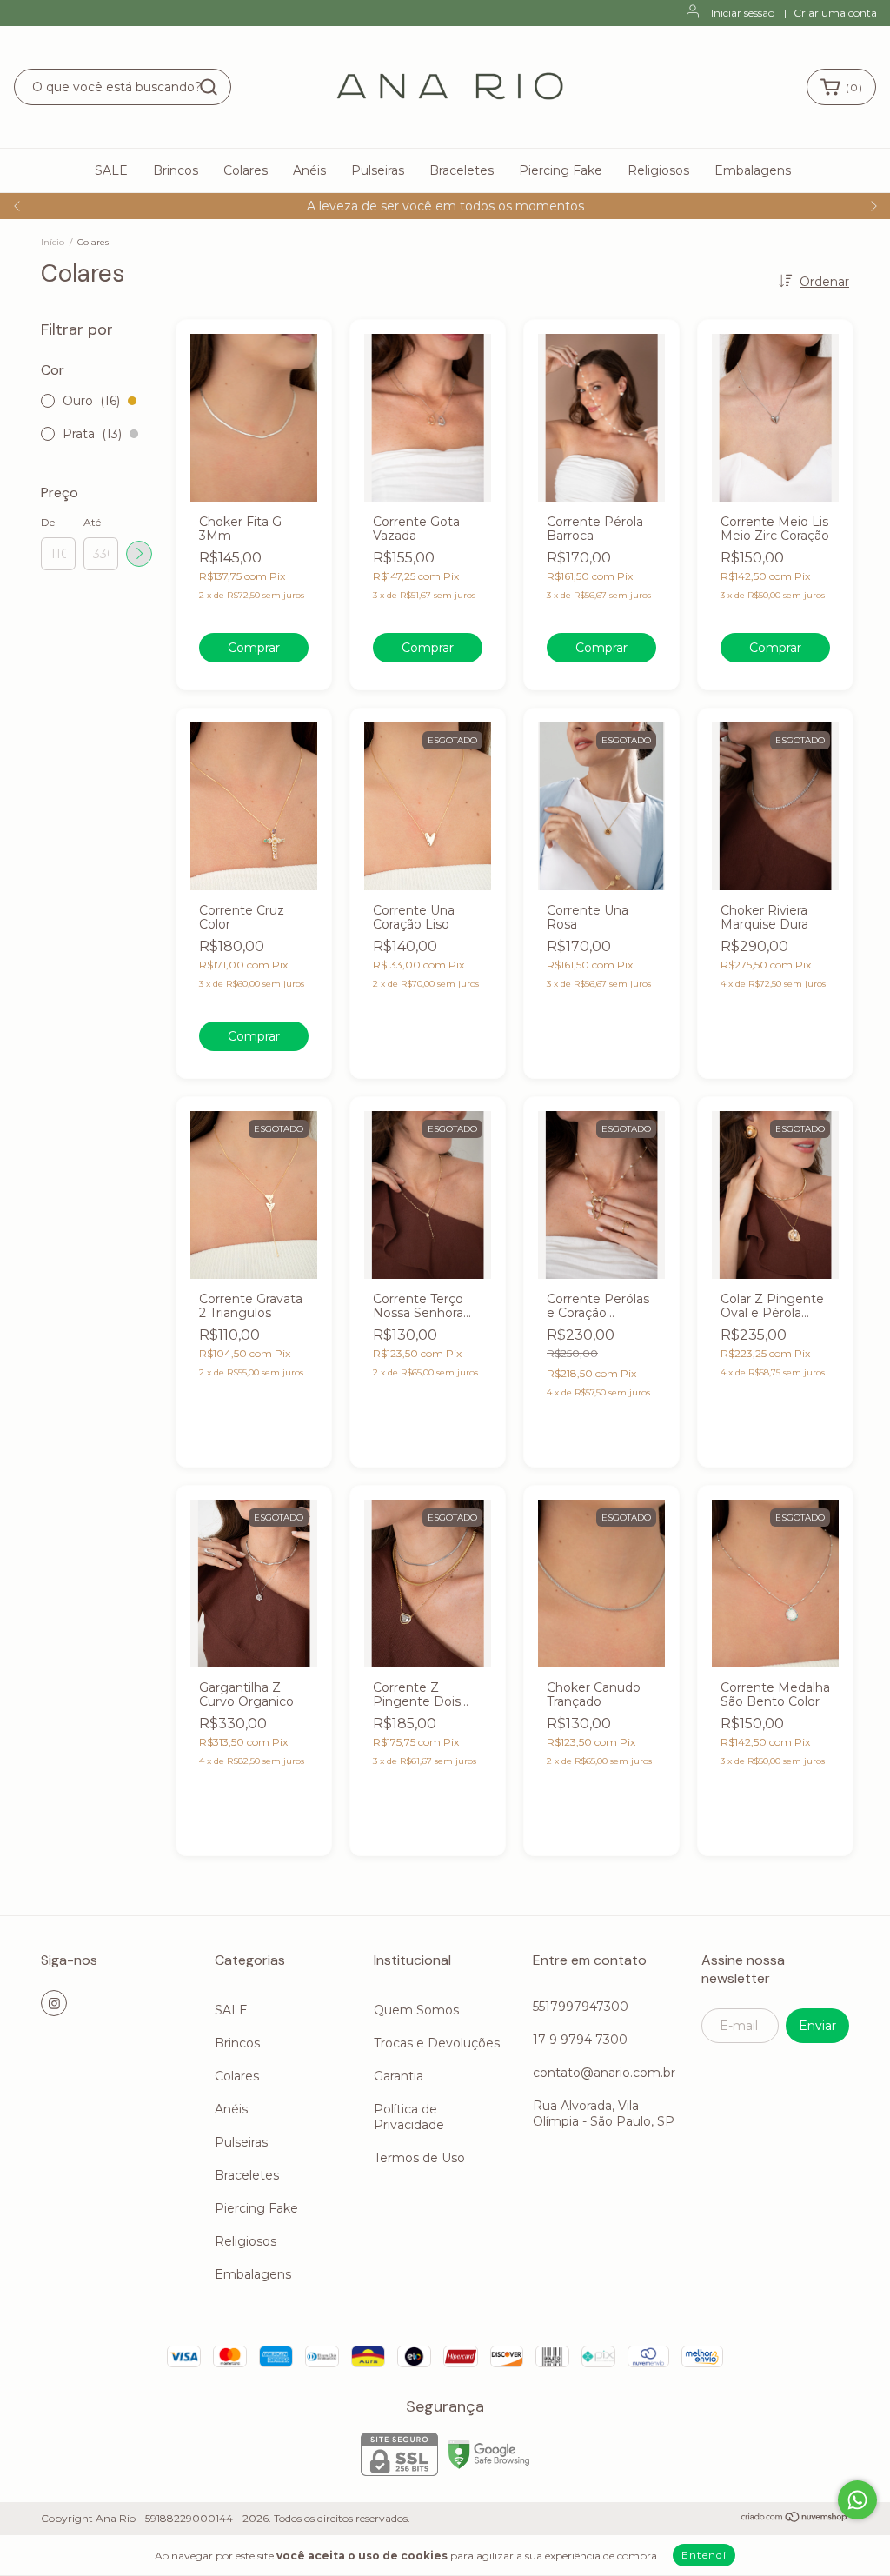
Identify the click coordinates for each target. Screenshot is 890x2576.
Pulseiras (378, 170)
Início (53, 242)
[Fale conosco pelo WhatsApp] (857, 2500)
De (48, 522)
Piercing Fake (561, 170)
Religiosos (658, 170)
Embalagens (753, 170)
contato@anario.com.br (604, 2073)
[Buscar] (209, 87)
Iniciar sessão (743, 13)
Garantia (399, 2076)
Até (92, 522)
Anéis (309, 170)
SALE (111, 170)
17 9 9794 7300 (580, 2040)
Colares (246, 170)
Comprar (254, 648)
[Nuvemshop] (795, 2519)
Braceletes (462, 170)
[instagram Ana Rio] (54, 2003)
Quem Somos (416, 2010)
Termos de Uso (419, 2158)
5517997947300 (581, 2007)
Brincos (176, 170)
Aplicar (139, 554)
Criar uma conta (835, 13)
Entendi (704, 2555)
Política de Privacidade (409, 2117)
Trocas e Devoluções (437, 2043)
